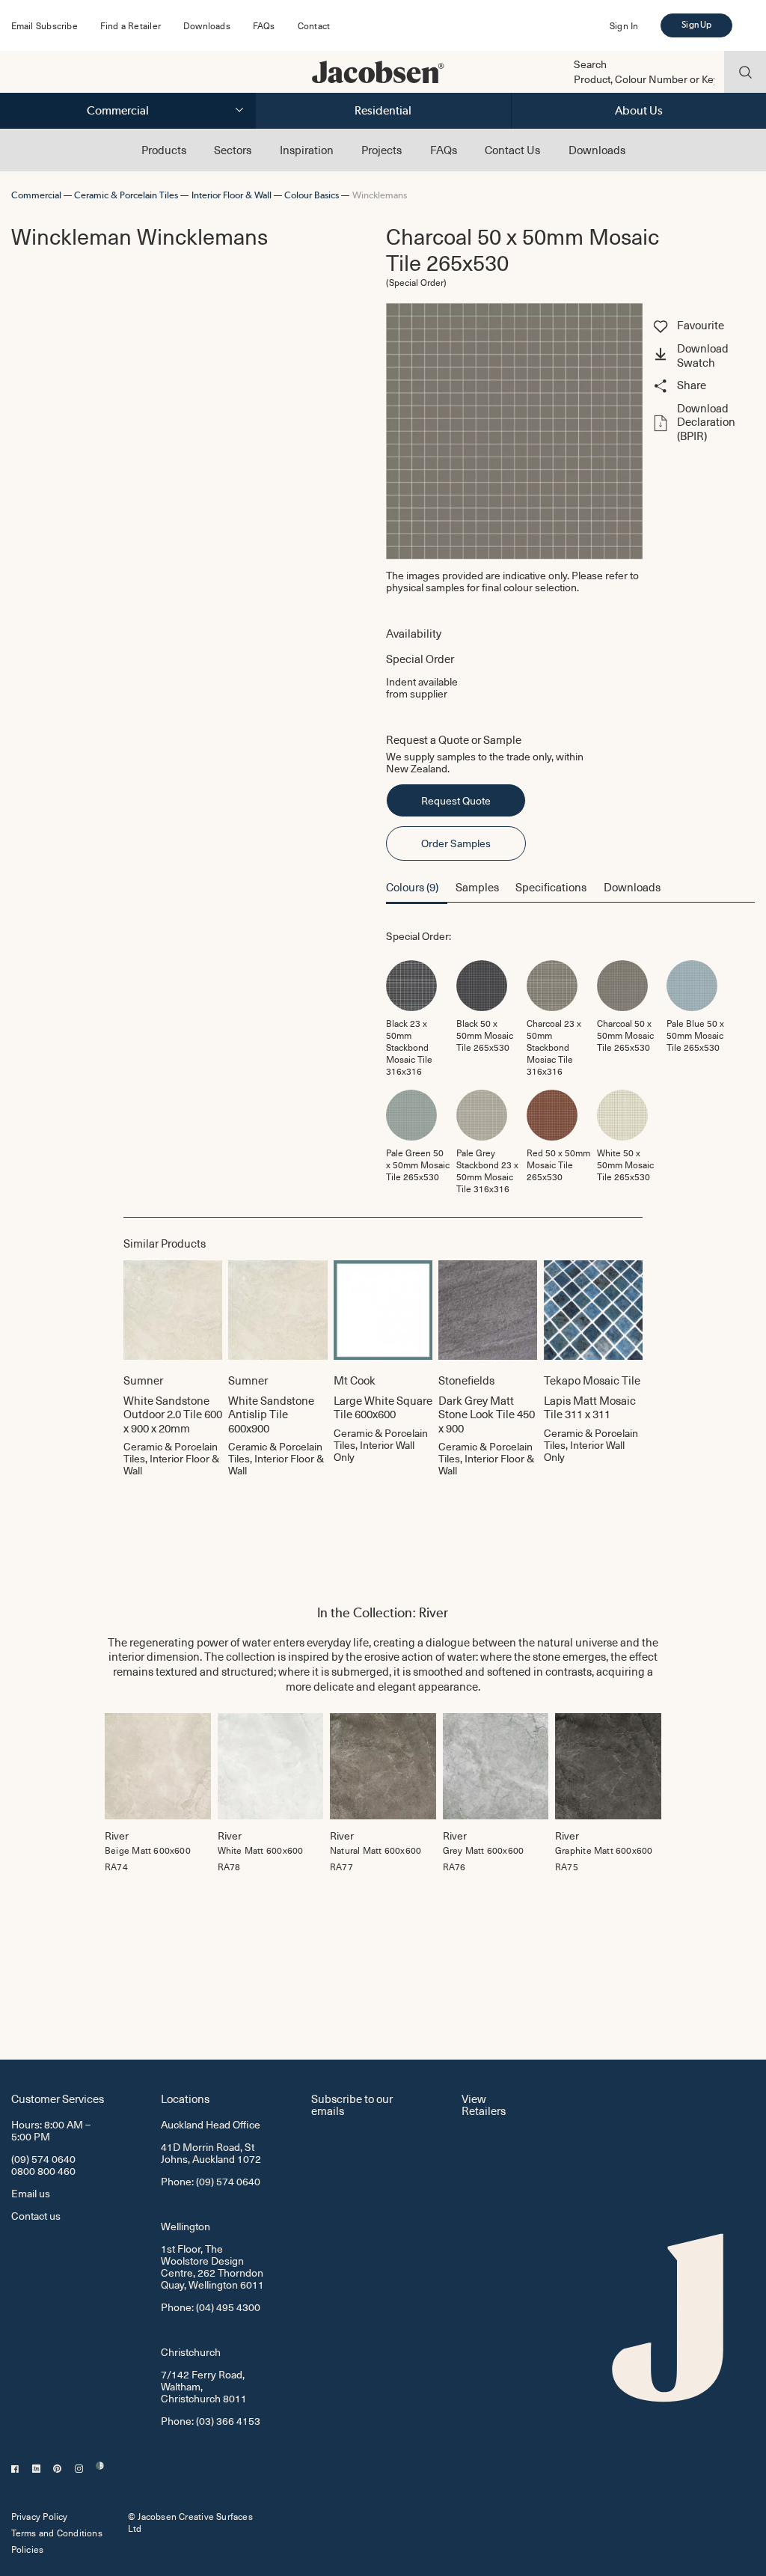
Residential (383, 110)
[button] (702, 356)
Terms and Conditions (57, 2533)
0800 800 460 (43, 2171)
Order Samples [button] (456, 843)
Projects (382, 150)
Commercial (118, 110)
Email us (31, 2193)
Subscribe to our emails (352, 2104)
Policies (28, 2549)
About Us (639, 110)
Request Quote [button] (456, 800)
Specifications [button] (551, 887)
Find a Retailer (131, 25)
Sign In (624, 25)
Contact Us (512, 150)
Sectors (233, 150)
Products (164, 150)
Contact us (36, 2216)
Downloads (207, 25)
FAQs (264, 25)
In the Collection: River (383, 1612)
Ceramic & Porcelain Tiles (126, 195)
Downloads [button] (632, 887)
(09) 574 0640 (43, 2159)
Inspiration (307, 150)
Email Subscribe (45, 25)
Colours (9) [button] (412, 887)
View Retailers (484, 2104)
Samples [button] (477, 887)
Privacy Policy (40, 2516)
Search (590, 64)
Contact (314, 25)
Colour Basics (312, 195)
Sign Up (696, 25)
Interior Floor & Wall (232, 195)
